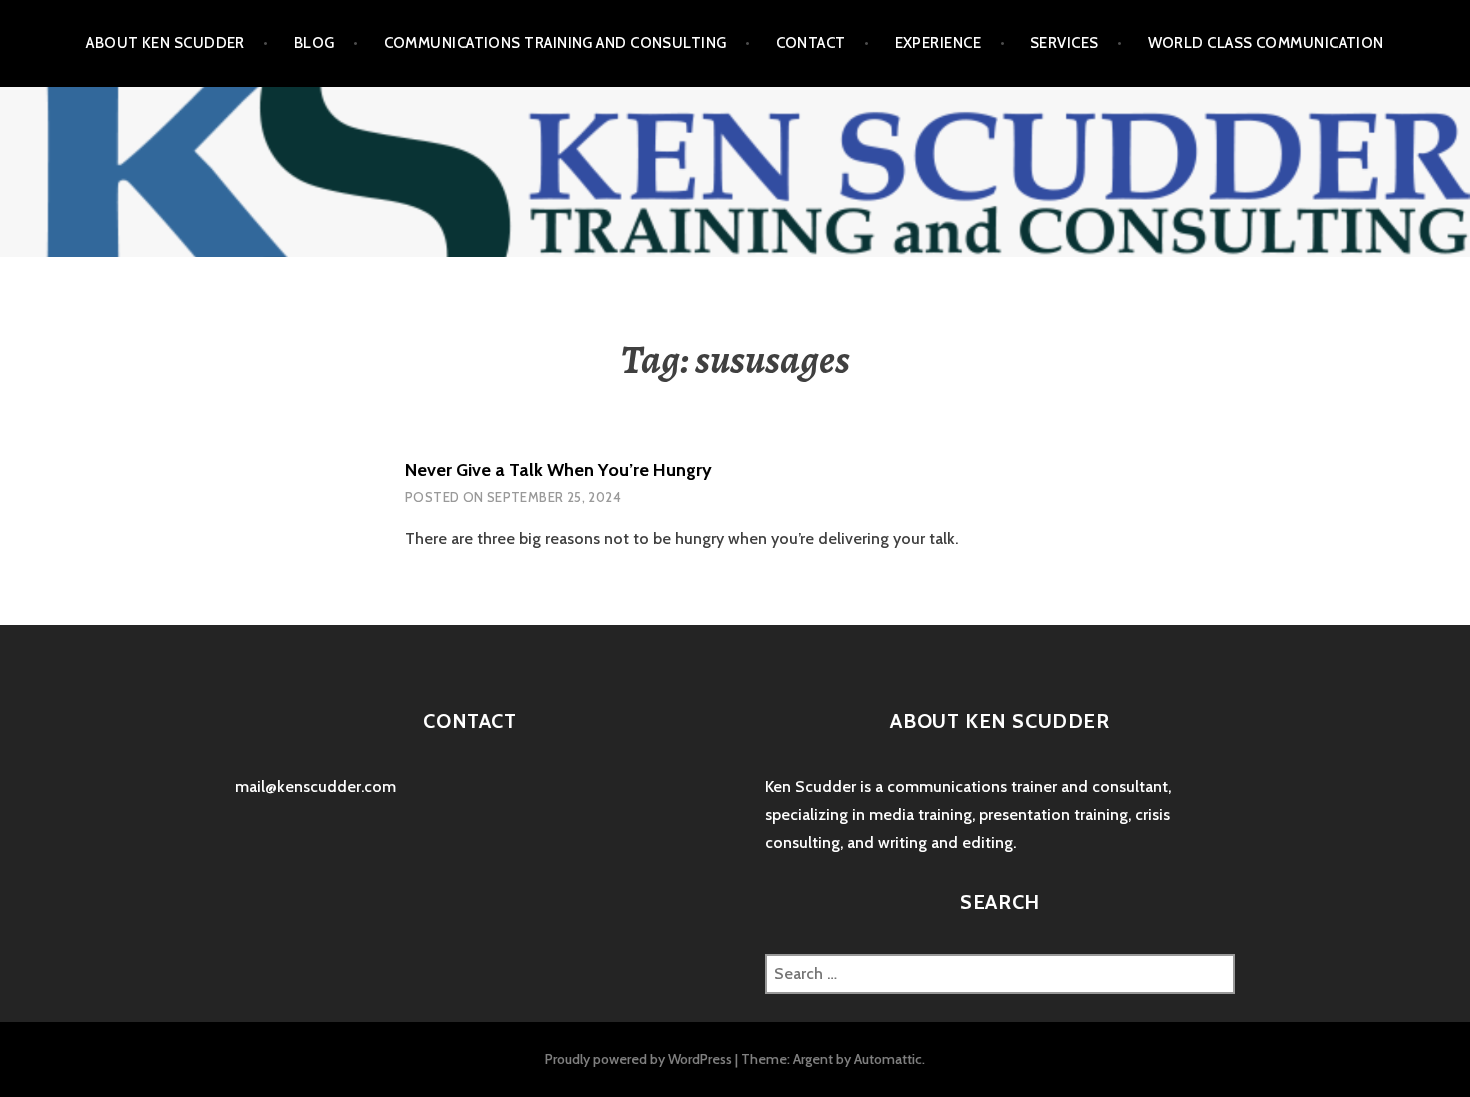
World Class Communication (1266, 43)
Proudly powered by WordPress (638, 1059)
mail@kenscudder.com (315, 786)
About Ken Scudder (165, 43)
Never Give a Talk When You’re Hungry (558, 470)
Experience (938, 43)
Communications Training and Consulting (555, 43)
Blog (314, 43)
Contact (811, 43)
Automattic (888, 1059)
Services (1064, 43)
